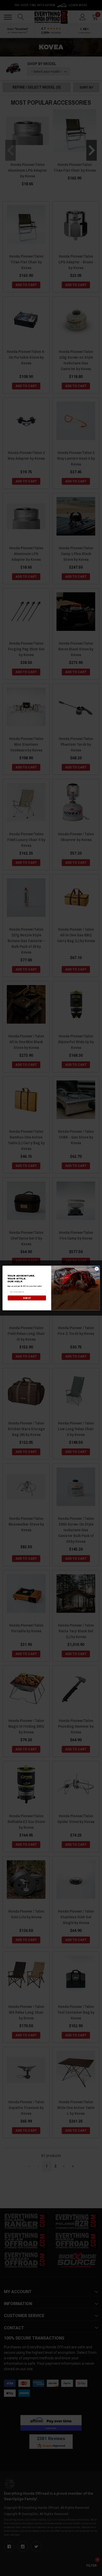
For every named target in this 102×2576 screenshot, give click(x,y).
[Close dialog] (97, 1269)
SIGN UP (27, 1298)
